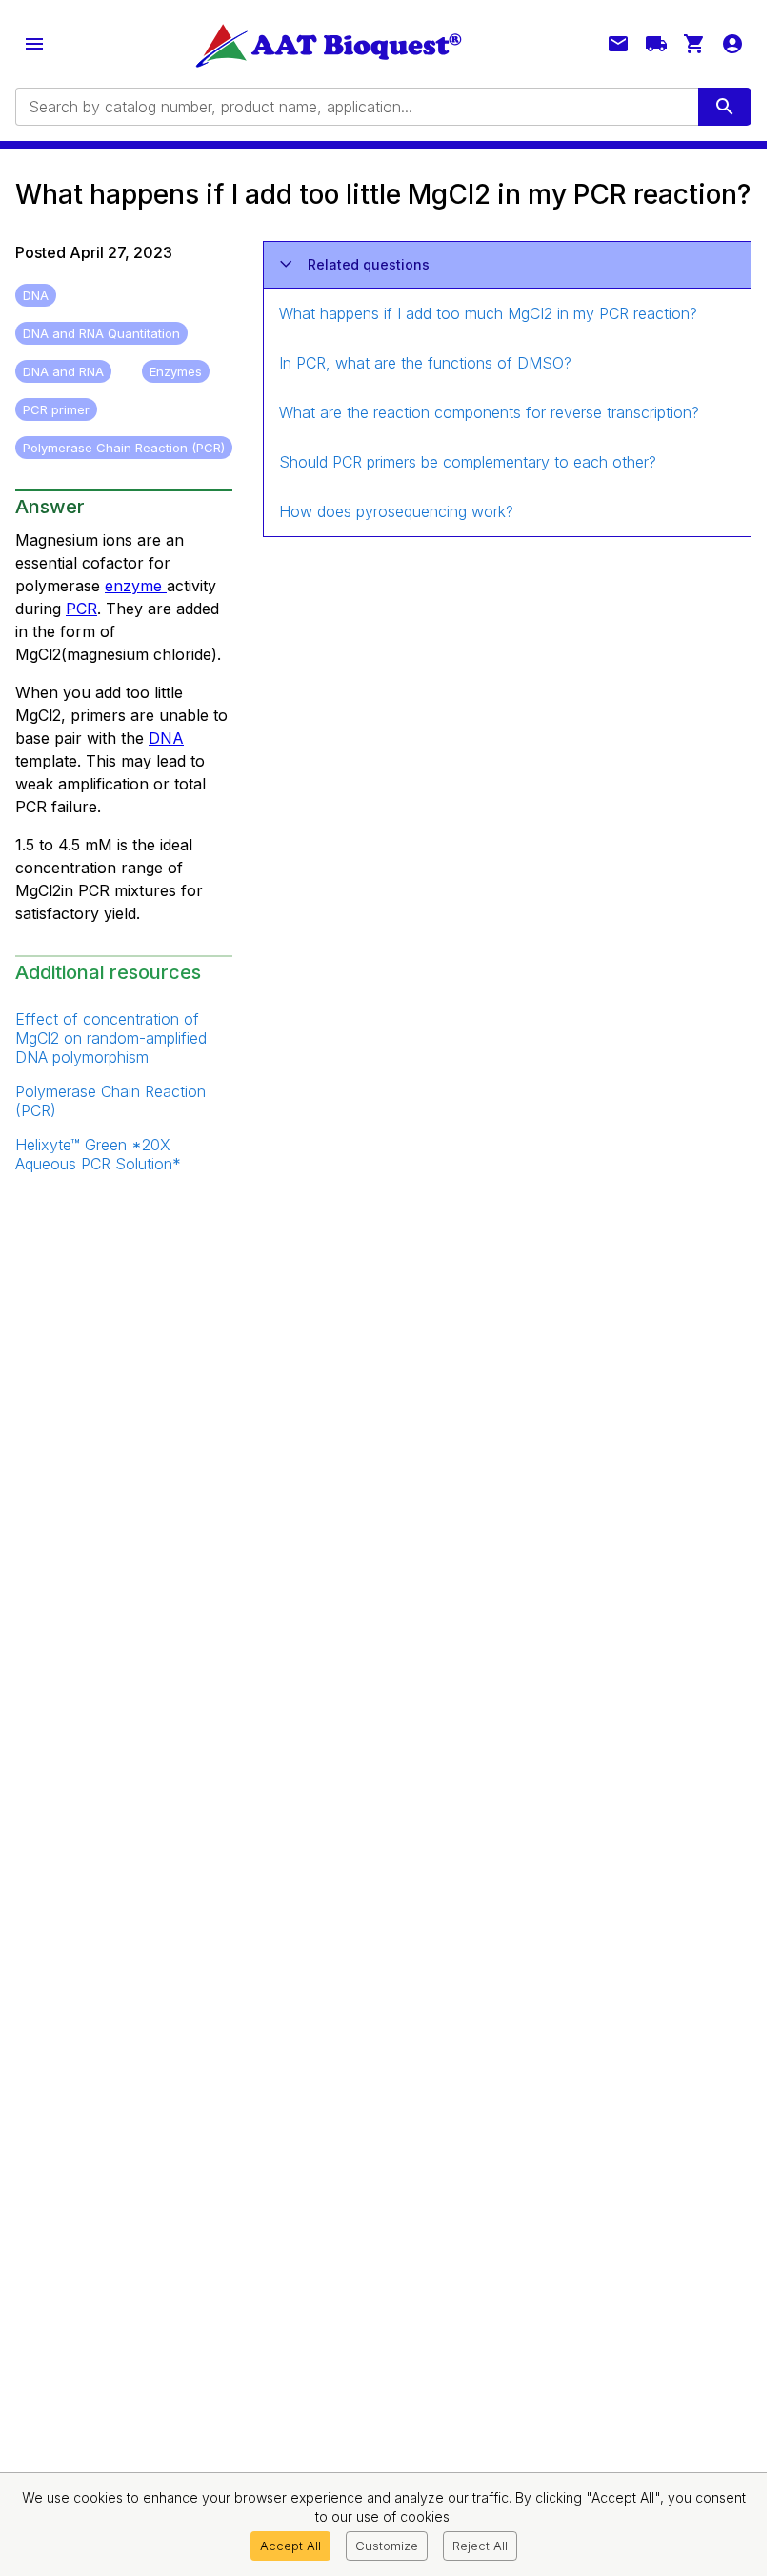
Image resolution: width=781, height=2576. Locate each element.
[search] (725, 107)
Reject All (480, 2546)
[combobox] (355, 107)
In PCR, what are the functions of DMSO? (425, 363)
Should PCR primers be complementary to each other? (468, 462)
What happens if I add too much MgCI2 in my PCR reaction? (488, 313)
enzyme (136, 586)
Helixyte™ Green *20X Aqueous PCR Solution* (98, 1154)
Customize (387, 2546)
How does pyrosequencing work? (396, 511)
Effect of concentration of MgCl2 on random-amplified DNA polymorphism (111, 1038)
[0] (694, 44)
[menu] (34, 44)
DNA (166, 738)
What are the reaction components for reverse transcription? (489, 412)
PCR (81, 609)
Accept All (290, 2546)
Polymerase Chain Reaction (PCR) (110, 1101)
